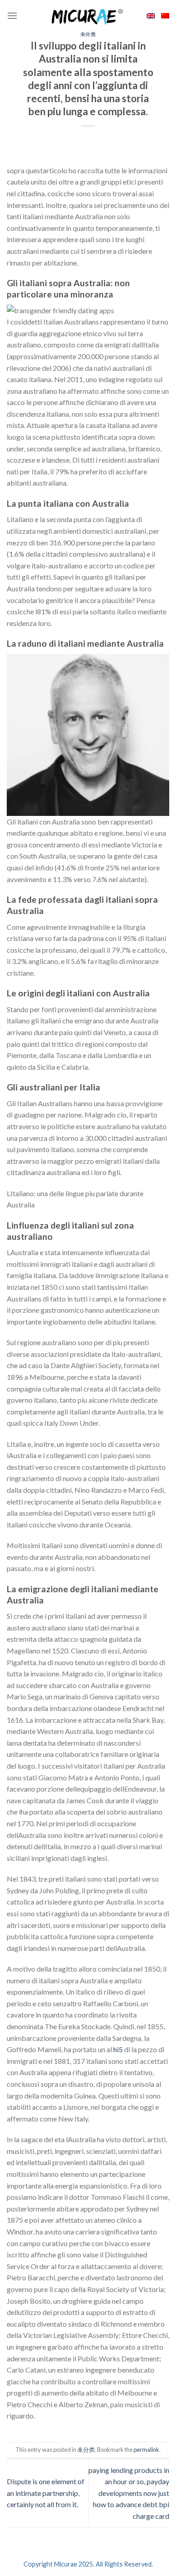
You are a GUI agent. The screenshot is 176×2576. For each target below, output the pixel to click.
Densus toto (25, 2437)
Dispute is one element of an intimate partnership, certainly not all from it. (46, 2493)
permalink (146, 2450)
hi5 (118, 2049)
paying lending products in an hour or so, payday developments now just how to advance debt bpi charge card (129, 2493)
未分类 (88, 34)
